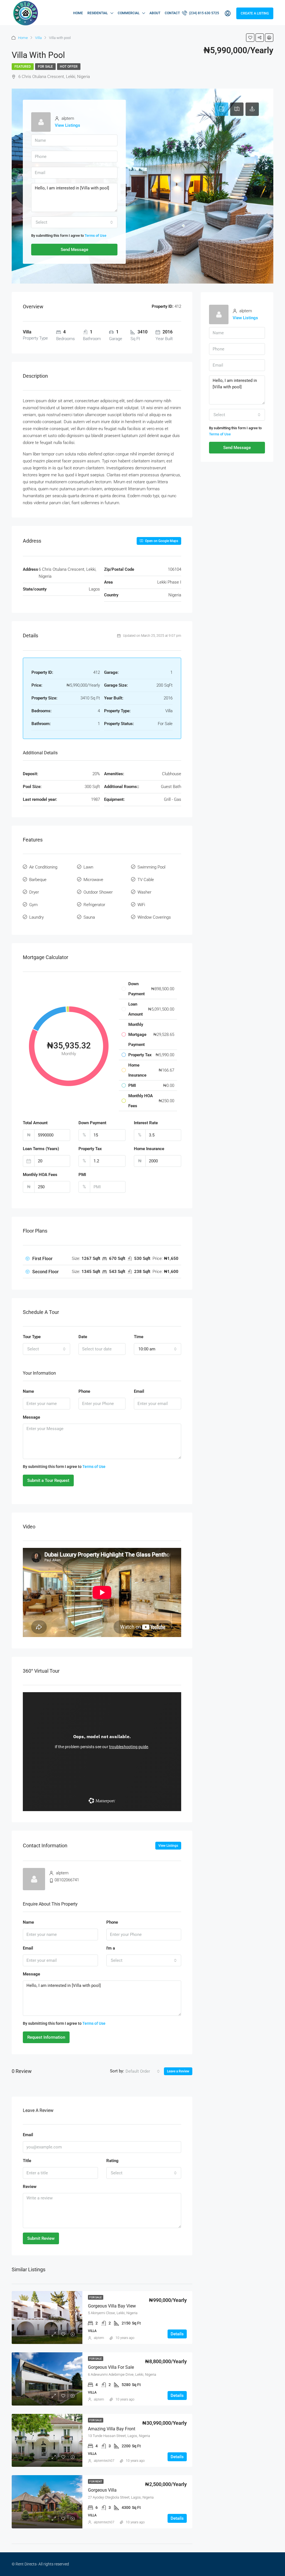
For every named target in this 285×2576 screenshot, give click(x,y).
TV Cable (146, 880)
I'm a (111, 1948)
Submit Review (41, 2238)
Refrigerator (94, 905)
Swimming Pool (151, 867)
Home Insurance (149, 1149)
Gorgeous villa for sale (111, 2367)
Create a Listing (255, 13)
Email (139, 1391)
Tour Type (32, 1337)
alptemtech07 (104, 2461)
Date (83, 1337)
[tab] (222, 109)
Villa (38, 38)
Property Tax (90, 1149)
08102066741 (67, 1880)
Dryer (34, 892)
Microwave (93, 880)
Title (27, 2161)
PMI (82, 1175)
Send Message (74, 250)
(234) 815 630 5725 (204, 13)
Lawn (88, 867)
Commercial (129, 13)
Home (78, 13)
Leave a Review (178, 2071)
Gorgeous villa (102, 2490)
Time (139, 1337)
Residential (98, 13)
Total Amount (35, 1123)
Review (30, 2187)
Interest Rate (146, 1123)
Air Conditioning (43, 867)
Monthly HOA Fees (40, 1175)
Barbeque (38, 880)
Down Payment (92, 1123)
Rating (112, 2161)
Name (28, 1391)
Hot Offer (69, 67)
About (155, 13)
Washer (144, 892)
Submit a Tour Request (48, 1480)
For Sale (45, 67)
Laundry (36, 917)
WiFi (141, 905)
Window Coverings (154, 917)
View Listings (67, 125)
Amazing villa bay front (112, 2429)
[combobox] (74, 222)
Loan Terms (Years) (41, 1149)
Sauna (89, 917)
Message (31, 1417)
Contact (172, 13)
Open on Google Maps (161, 541)
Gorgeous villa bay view (112, 2306)
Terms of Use (95, 236)
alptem (99, 2338)
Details (177, 2334)
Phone (84, 1391)
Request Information (46, 2037)
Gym (33, 905)
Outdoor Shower (98, 892)
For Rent (96, 2481)
